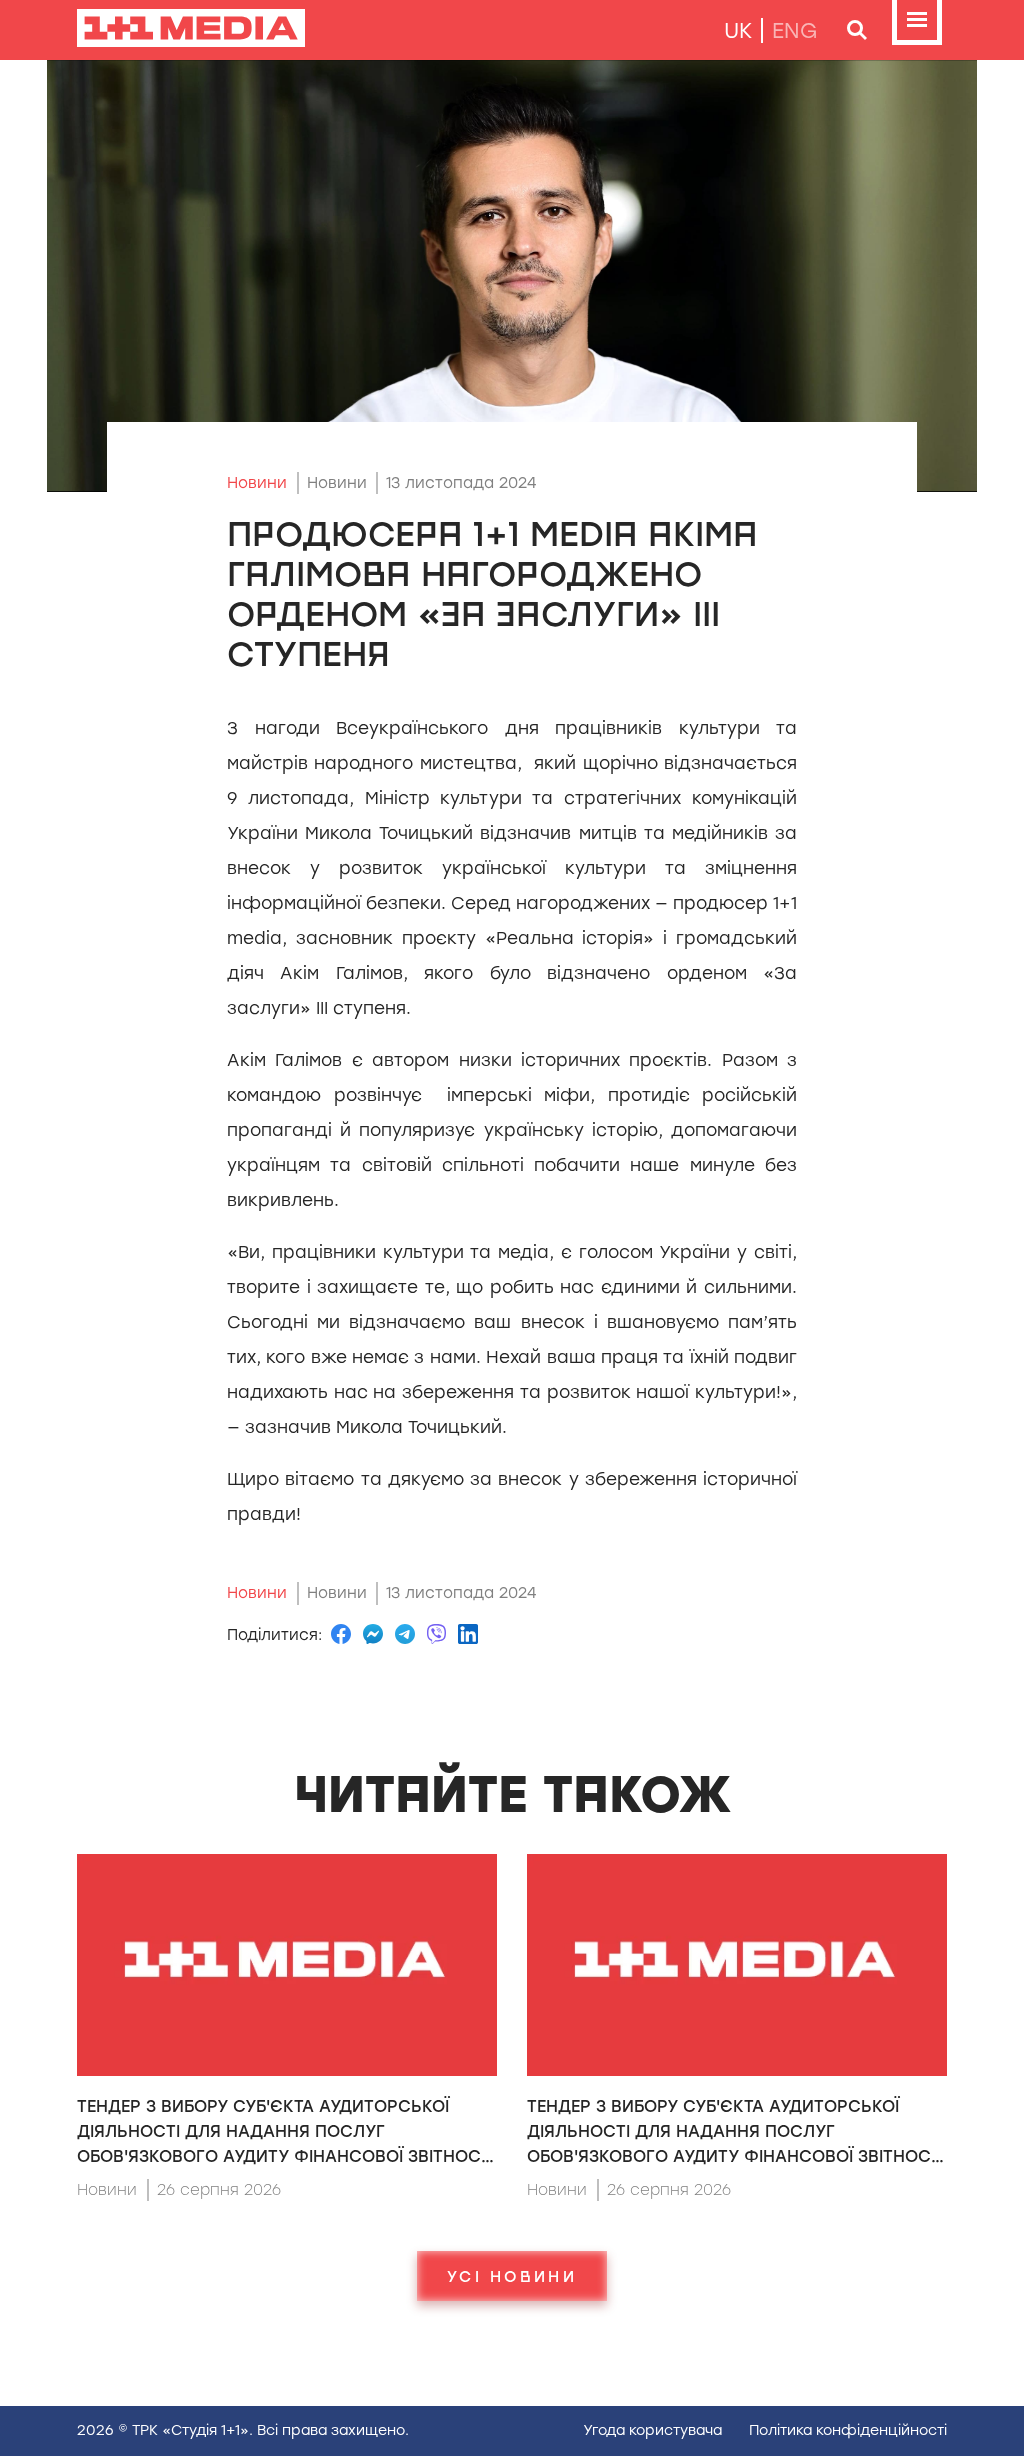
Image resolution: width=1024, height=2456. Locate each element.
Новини (257, 483)
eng (795, 30)
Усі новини (512, 2276)
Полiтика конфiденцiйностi (848, 2430)
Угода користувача (652, 2430)
